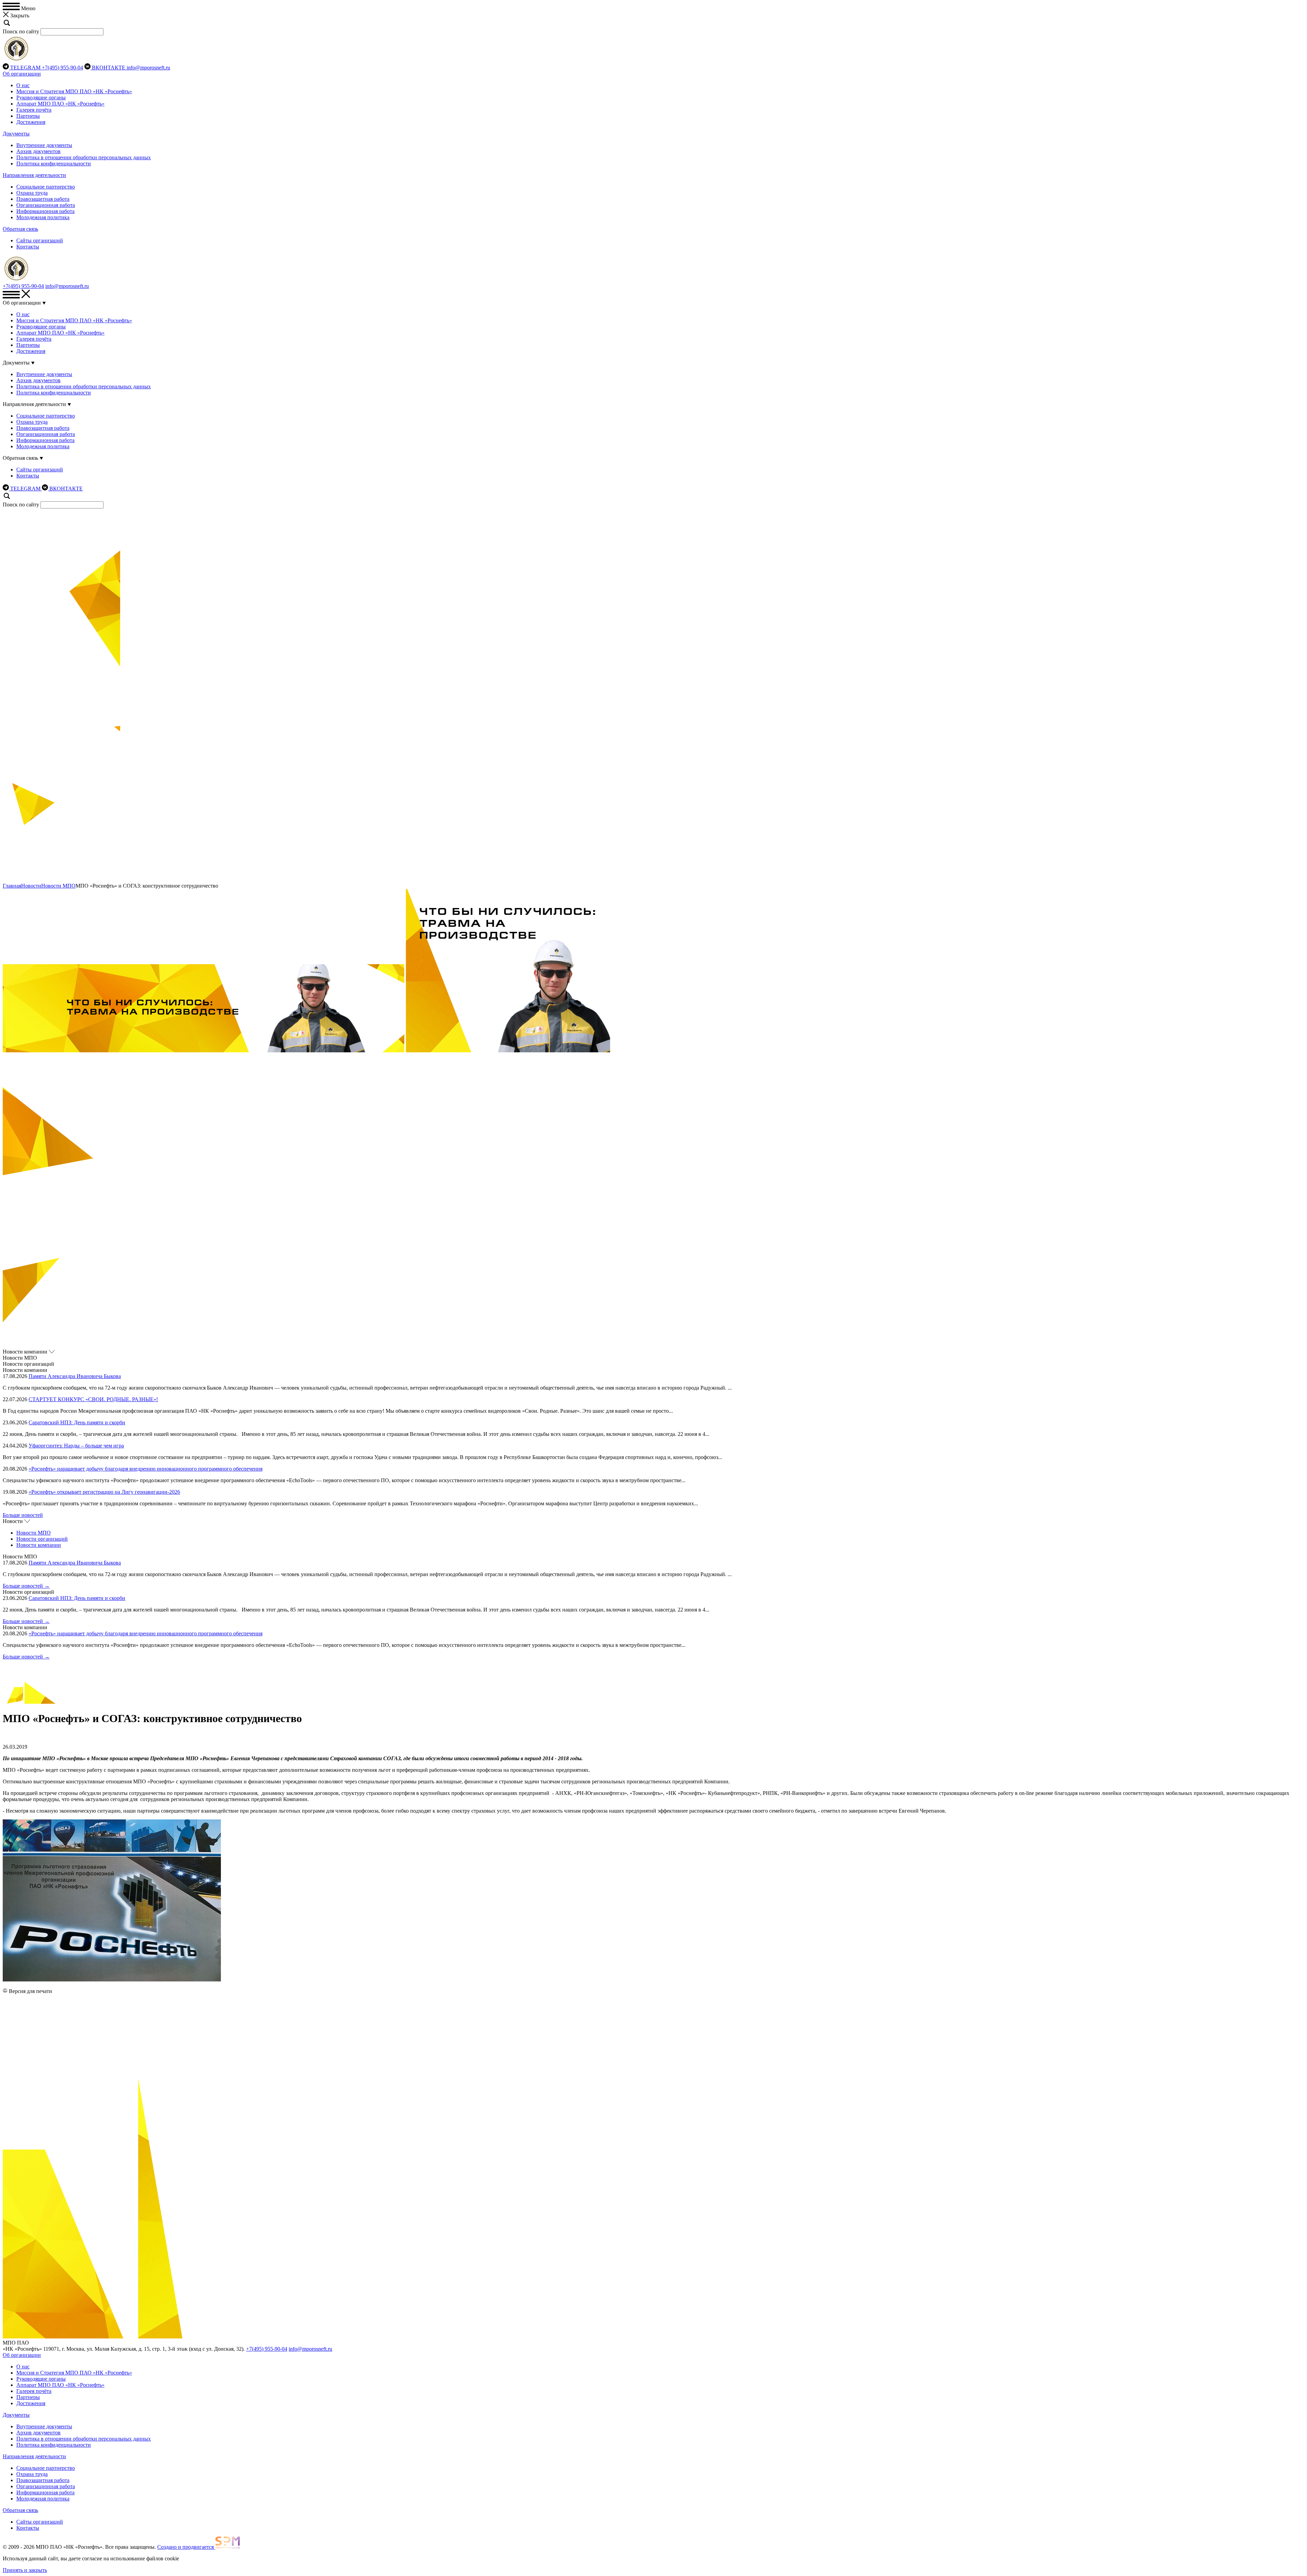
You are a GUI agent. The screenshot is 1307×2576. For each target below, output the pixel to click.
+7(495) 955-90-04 (62, 68)
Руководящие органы (41, 98)
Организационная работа (46, 205)
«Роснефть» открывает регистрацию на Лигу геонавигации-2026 (104, 1492)
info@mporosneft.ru (148, 68)
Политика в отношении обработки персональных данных (84, 157)
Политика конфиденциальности (54, 164)
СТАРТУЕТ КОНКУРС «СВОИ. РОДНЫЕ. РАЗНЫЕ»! (93, 1399)
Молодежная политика (43, 217)
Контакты (28, 247)
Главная (12, 886)
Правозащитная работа (43, 199)
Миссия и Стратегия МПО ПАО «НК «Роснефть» (74, 91)
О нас (23, 85)
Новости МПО (58, 886)
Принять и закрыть (25, 2570)
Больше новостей (23, 1515)
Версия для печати (30, 1991)
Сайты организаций (40, 240)
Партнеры (28, 116)
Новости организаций (42, 1539)
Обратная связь (20, 229)
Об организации (22, 74)
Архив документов (38, 151)
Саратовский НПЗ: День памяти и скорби (77, 1422)
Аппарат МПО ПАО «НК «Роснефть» (60, 104)
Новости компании (39, 1545)
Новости (31, 886)
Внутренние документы (44, 145)
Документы (16, 134)
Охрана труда (32, 193)
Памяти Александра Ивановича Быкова (75, 1376)
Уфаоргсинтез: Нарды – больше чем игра (76, 1446)
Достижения (31, 122)
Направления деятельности (34, 175)
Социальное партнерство (46, 187)
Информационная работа (45, 211)
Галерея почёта (34, 110)
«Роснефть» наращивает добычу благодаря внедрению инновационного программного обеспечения (146, 1469)
